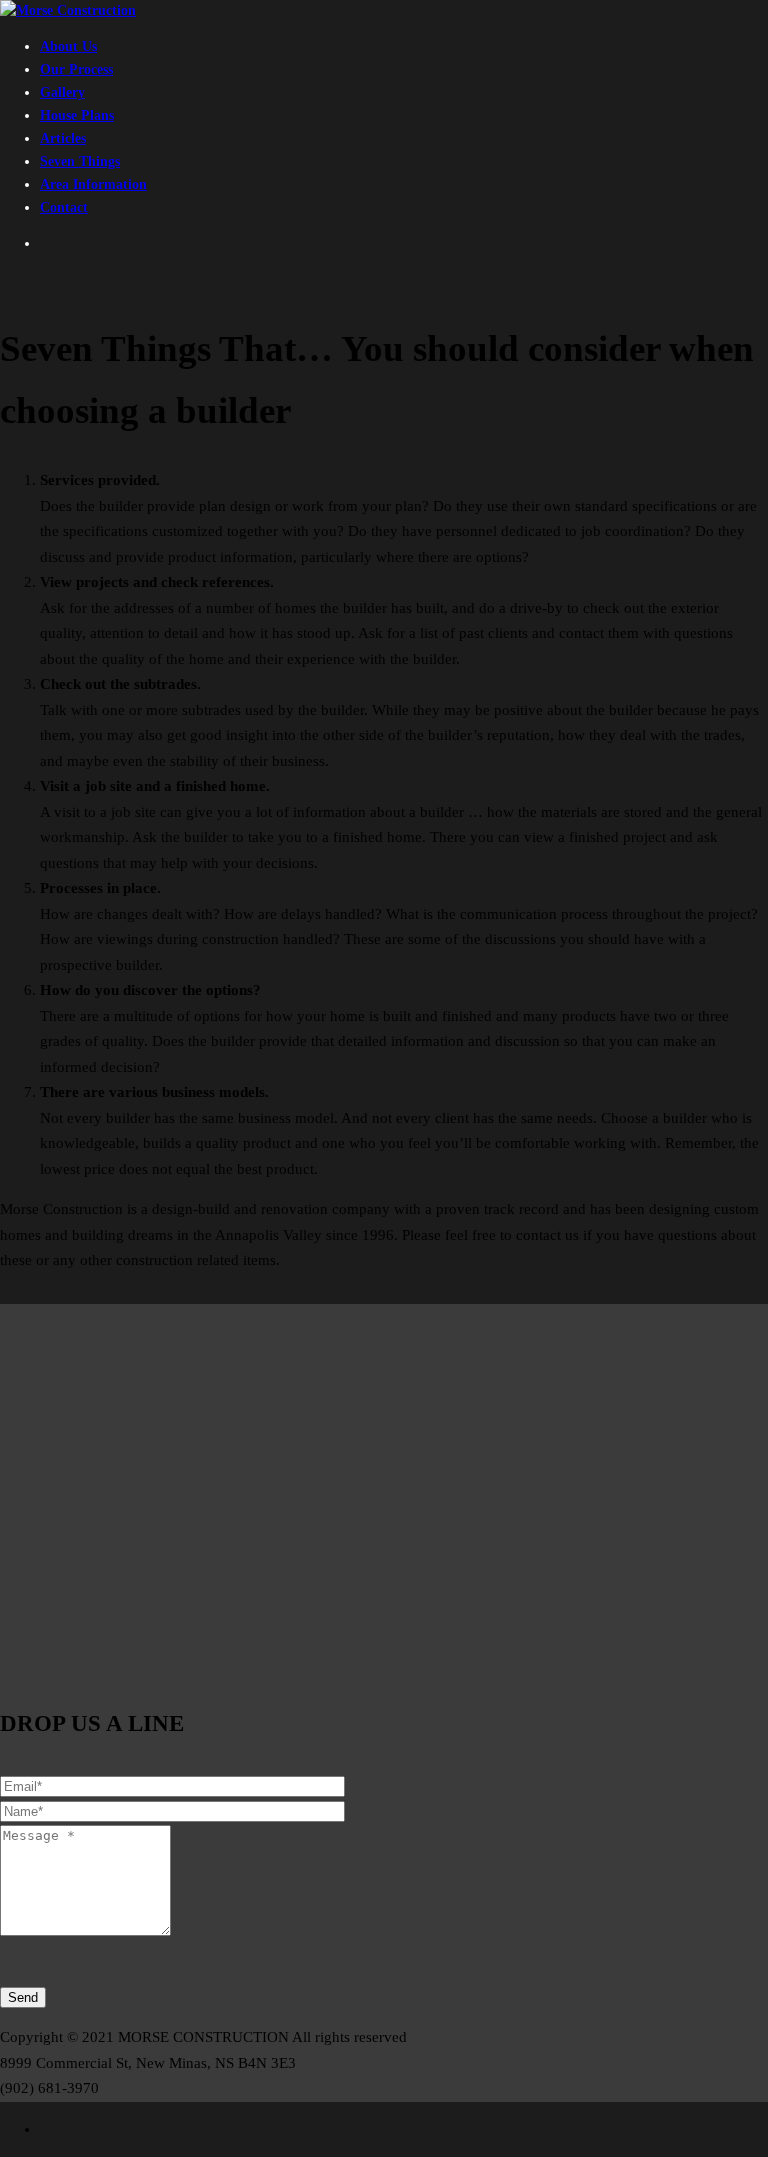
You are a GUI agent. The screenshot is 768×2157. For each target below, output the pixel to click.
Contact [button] (64, 207)
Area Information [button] (93, 184)
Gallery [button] (62, 92)
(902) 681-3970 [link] (49, 2088)
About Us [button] (68, 46)
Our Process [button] (76, 69)
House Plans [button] (77, 115)
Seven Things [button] (80, 161)
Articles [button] (63, 138)
